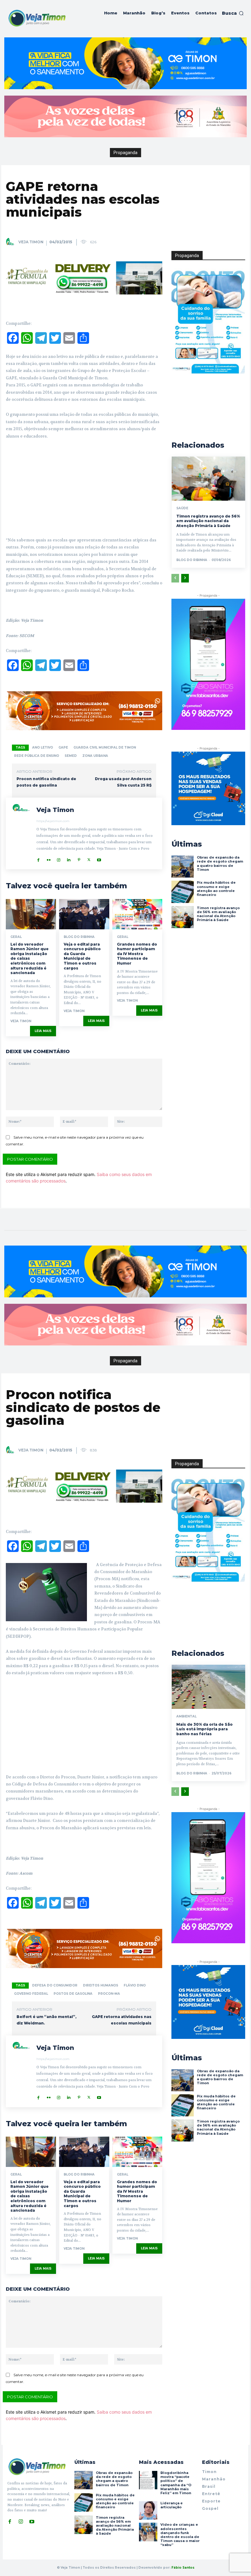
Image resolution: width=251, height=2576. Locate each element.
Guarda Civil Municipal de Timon (105, 747)
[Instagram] (59, 858)
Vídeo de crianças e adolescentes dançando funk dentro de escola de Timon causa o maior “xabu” (180, 2535)
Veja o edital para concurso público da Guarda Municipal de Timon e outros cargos (82, 956)
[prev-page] (175, 578)
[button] (233, 13)
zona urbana (95, 756)
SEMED (71, 756)
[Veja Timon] (12, 242)
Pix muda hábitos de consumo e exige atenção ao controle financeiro (216, 889)
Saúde (182, 508)
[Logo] (37, 18)
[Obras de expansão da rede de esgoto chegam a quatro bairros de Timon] (182, 867)
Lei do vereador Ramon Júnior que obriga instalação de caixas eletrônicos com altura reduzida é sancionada (30, 959)
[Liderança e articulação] (148, 2510)
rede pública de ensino (37, 756)
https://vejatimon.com (53, 821)
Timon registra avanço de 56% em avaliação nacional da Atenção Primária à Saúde (208, 521)
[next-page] (185, 578)
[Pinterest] (79, 858)
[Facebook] (38, 858)
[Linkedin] (69, 858)
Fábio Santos (183, 2568)
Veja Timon (31, 242)
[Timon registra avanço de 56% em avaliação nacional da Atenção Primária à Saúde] (208, 479)
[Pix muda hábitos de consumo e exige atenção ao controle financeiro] (182, 892)
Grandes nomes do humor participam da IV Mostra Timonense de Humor (137, 954)
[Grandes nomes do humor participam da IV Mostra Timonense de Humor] (137, 914)
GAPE (63, 747)
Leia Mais (43, 1031)
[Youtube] (99, 858)
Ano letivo (43, 747)
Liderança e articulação (172, 2505)
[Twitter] (89, 858)
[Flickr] (49, 858)
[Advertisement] (84, 491)
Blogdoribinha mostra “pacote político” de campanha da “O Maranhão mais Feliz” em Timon (176, 2483)
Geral (16, 937)
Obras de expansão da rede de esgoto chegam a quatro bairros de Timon (220, 863)
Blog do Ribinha (79, 937)
